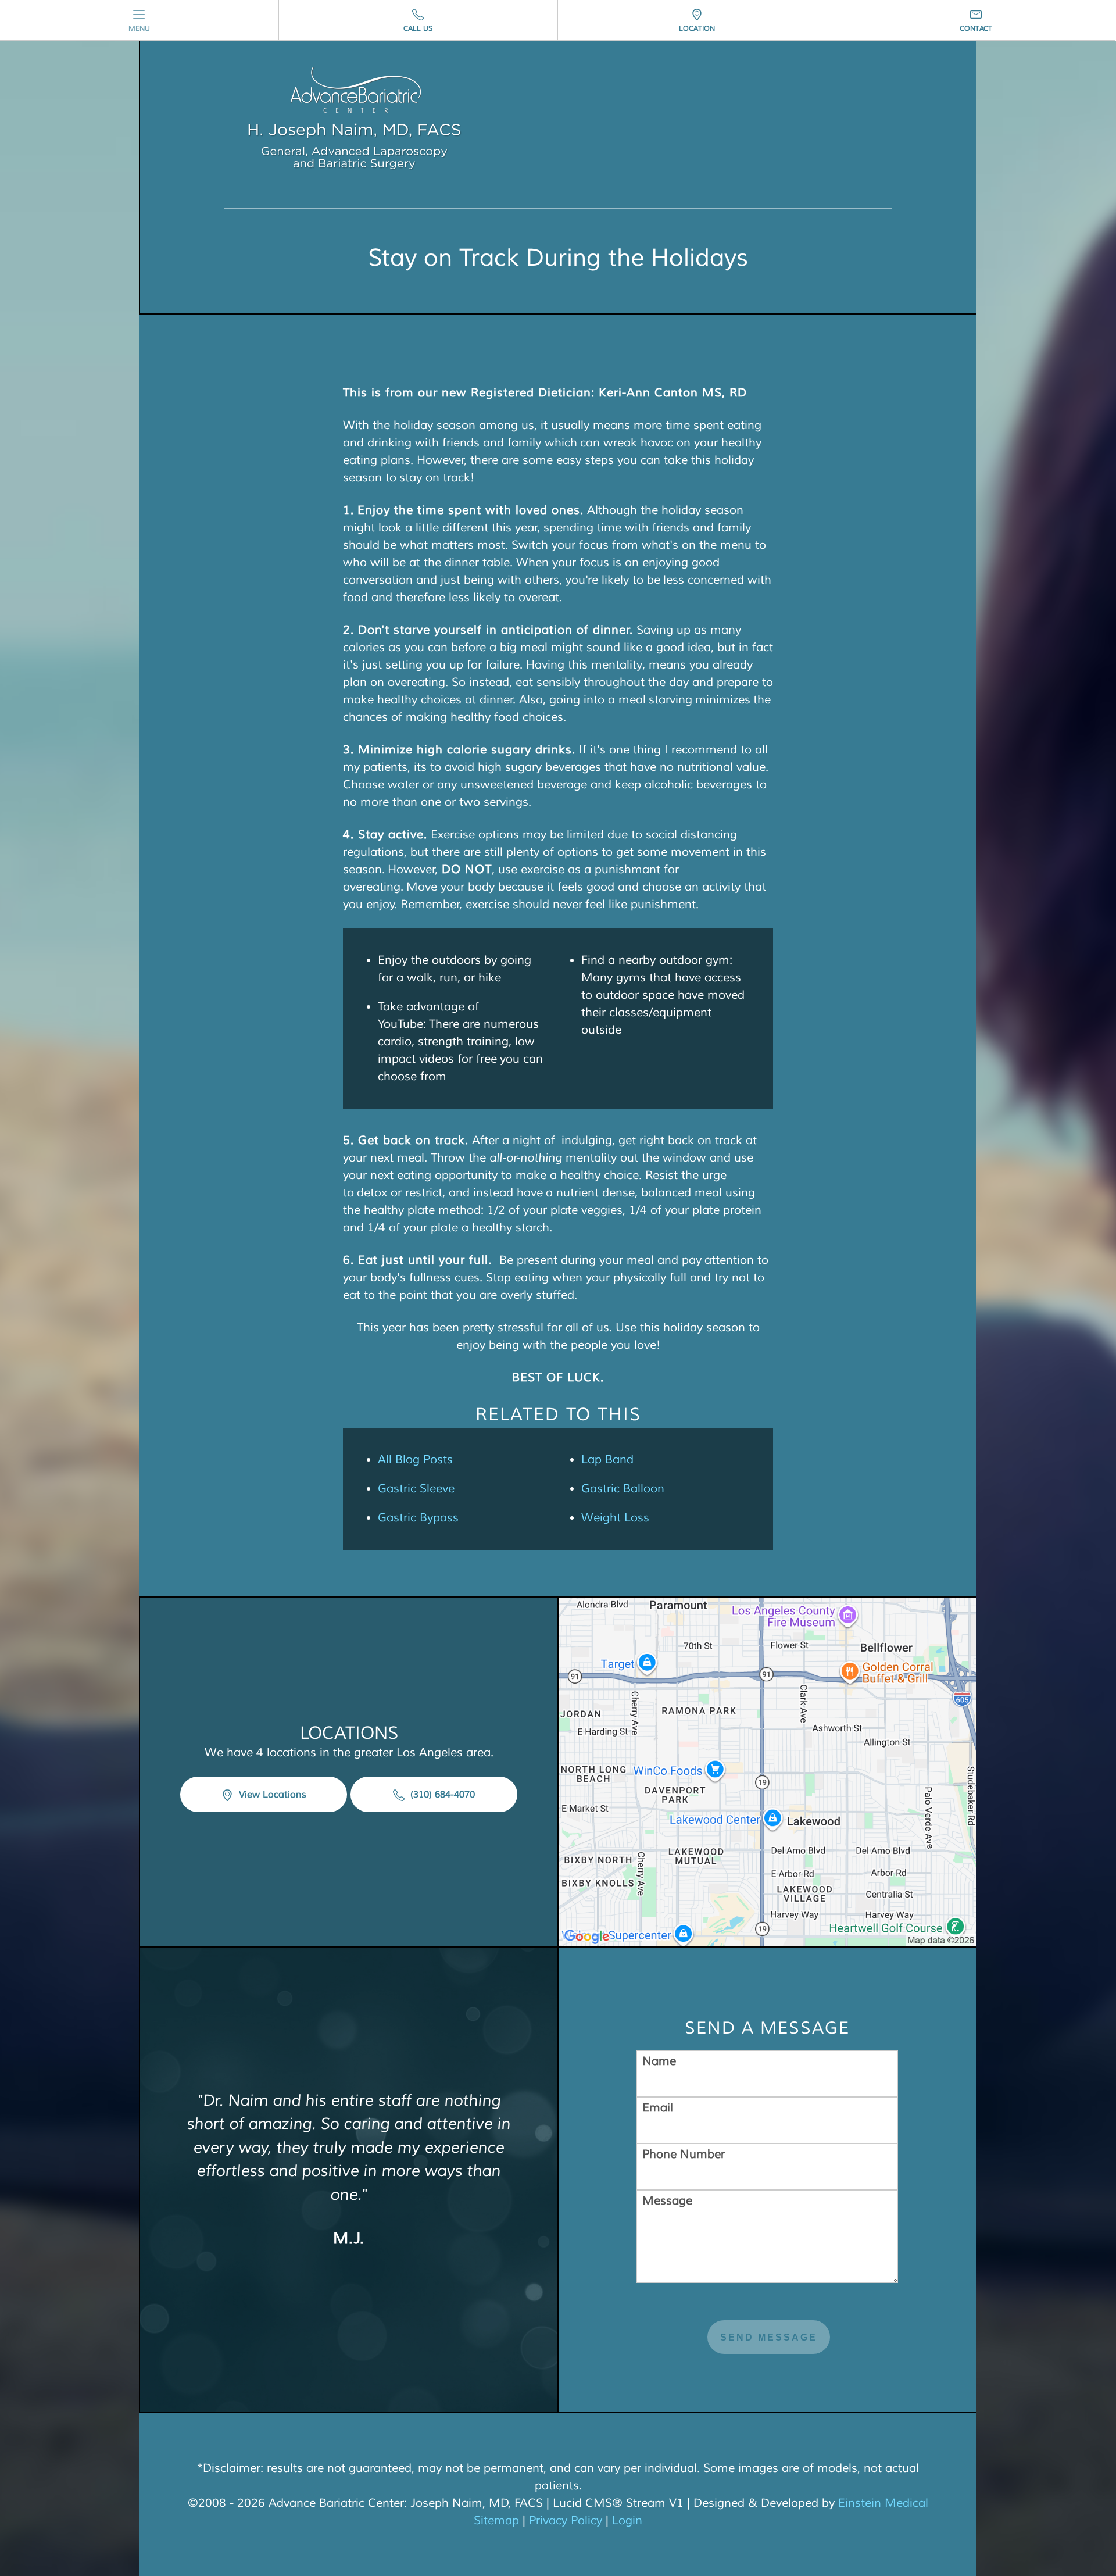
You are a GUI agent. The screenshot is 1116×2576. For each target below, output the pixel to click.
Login (627, 2520)
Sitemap (496, 2520)
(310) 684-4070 (441, 1795)
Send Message (769, 2337)
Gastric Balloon (623, 1489)
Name (659, 2061)
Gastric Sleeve (416, 1489)
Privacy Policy (566, 2520)
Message (667, 2201)
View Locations (271, 1795)
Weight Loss (615, 1518)
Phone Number (684, 2154)
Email (658, 2108)
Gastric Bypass (418, 1518)
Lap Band (607, 1460)
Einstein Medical (883, 2503)
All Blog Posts (415, 1460)
